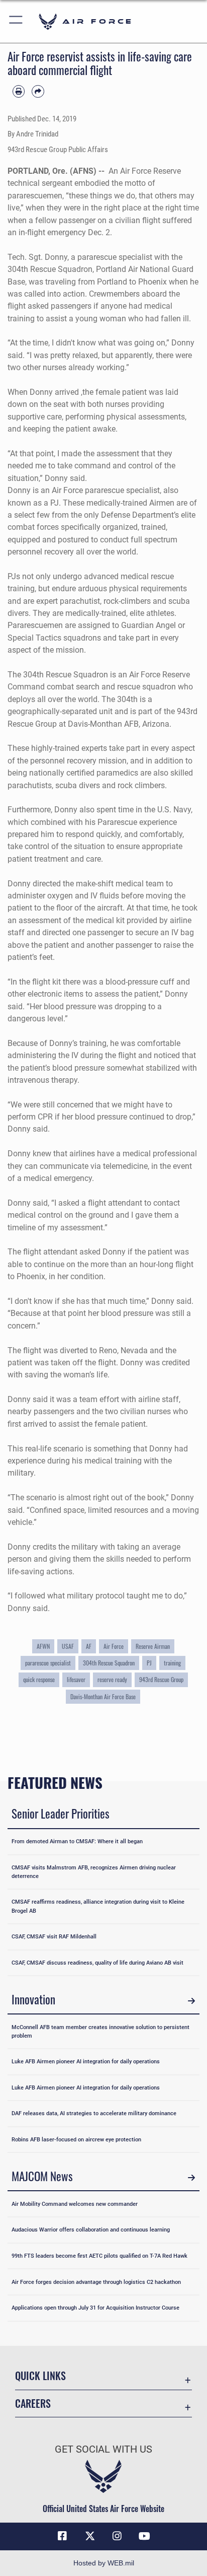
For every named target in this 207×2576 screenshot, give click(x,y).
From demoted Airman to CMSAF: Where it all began (77, 1841)
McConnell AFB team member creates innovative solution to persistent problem (100, 2031)
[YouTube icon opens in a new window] (145, 2536)
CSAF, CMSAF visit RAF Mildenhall (54, 1936)
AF (89, 1646)
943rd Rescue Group (161, 1679)
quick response (39, 1679)
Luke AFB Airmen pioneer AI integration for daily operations (86, 2061)
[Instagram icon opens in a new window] (117, 2536)
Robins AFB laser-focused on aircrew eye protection (76, 2139)
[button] (16, 21)
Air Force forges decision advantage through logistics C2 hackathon (96, 2282)
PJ (149, 1663)
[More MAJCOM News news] (191, 2178)
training (172, 1663)
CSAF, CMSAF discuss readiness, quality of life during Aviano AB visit (97, 1963)
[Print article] (19, 91)
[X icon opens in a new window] (90, 2536)
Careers (33, 2404)
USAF (68, 1646)
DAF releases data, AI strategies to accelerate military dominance (94, 2113)
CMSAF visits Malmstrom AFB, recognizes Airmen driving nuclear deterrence (94, 1872)
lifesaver (76, 1679)
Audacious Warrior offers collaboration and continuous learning (91, 2230)
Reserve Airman (153, 1646)
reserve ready (112, 1679)
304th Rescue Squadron (109, 1663)
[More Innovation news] (191, 2001)
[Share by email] (38, 91)
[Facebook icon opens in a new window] (62, 2536)
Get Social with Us (103, 2449)
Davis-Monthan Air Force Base (103, 1696)
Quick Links (40, 2376)
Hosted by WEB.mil (104, 2563)
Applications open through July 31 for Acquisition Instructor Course (95, 2308)
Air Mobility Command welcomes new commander (75, 2204)
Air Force (114, 1646)
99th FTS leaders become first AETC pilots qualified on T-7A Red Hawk (99, 2256)
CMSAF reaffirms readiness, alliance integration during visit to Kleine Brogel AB (98, 1906)
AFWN (43, 1646)
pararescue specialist (48, 1663)
